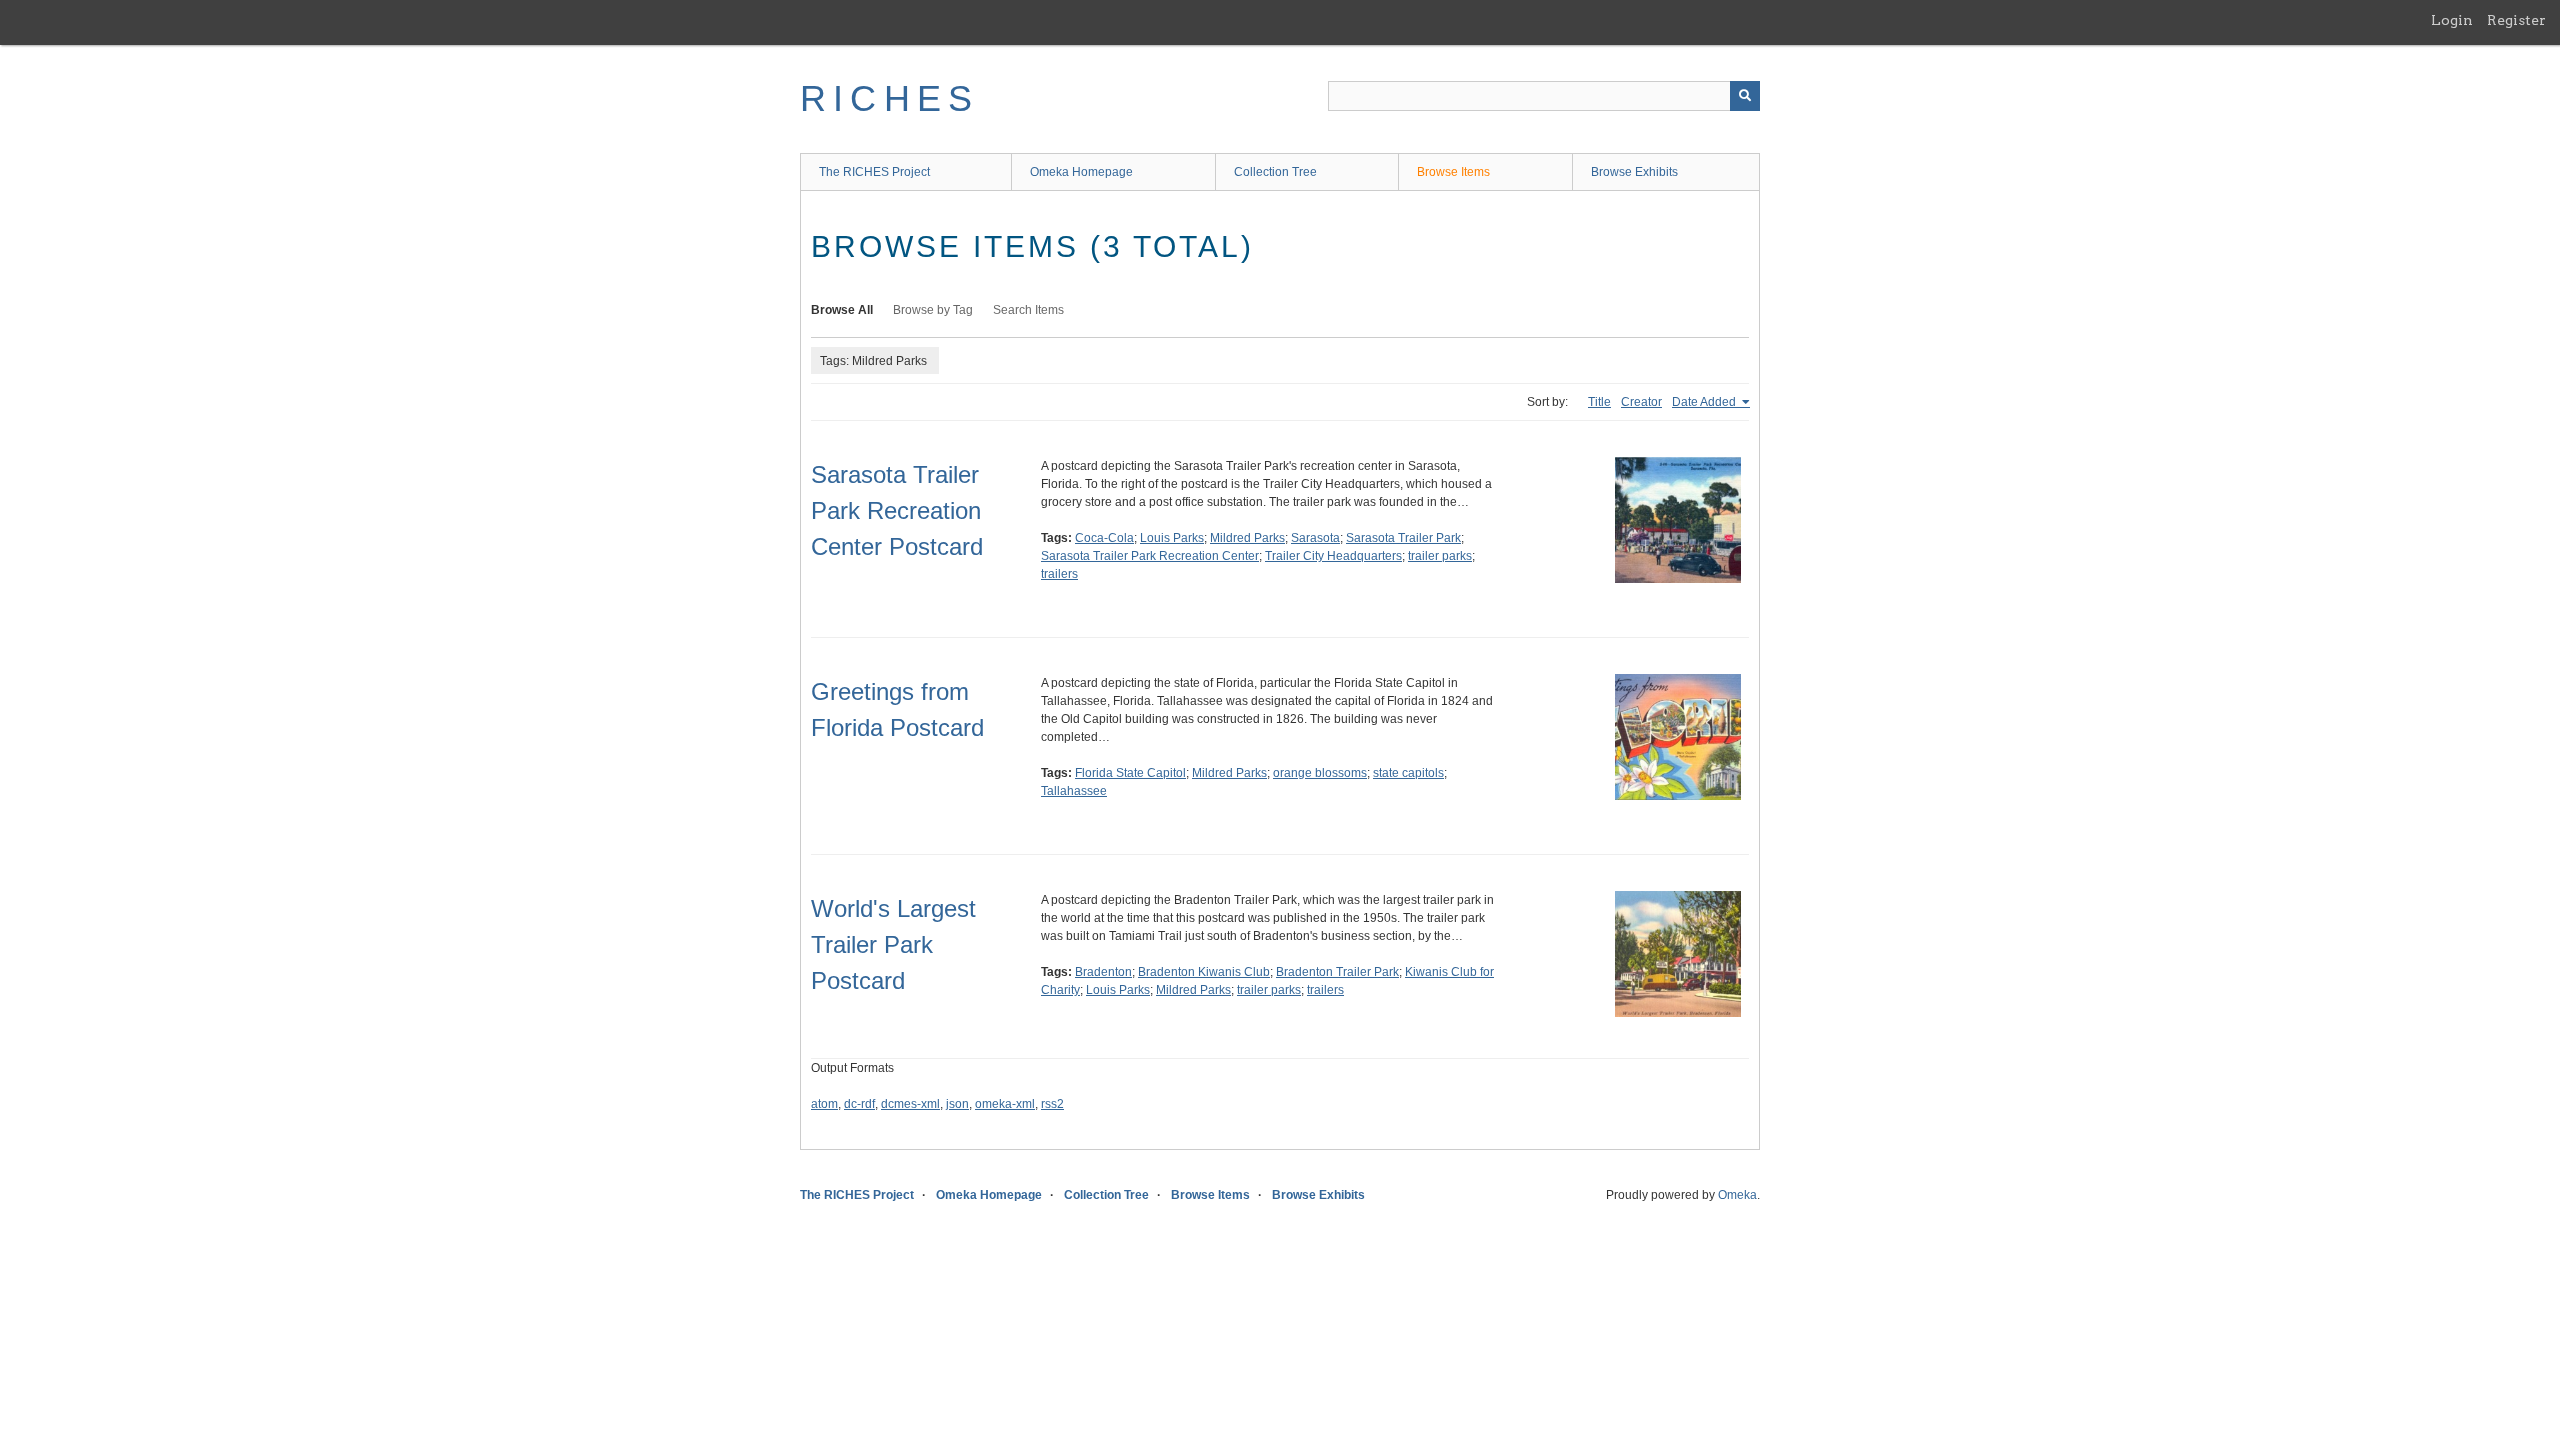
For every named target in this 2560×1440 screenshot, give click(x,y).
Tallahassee (1074, 791)
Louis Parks (1172, 538)
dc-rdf (859, 1104)
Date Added (1705, 402)
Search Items (1028, 310)
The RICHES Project (874, 172)
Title (1599, 402)
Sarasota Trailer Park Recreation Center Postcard (897, 510)
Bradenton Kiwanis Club (1204, 972)
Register (2516, 20)
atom (824, 1104)
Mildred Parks (1247, 538)
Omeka (1737, 1195)
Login (2452, 20)
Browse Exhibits (1634, 172)
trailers (1059, 574)
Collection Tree (1275, 172)
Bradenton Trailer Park (1337, 972)
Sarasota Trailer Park (1403, 538)
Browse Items (1453, 172)
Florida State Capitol (1130, 773)
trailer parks (1440, 556)
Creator (1641, 402)
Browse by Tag (933, 310)
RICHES (889, 98)
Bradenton (1103, 972)
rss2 (1052, 1104)
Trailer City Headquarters (1333, 556)
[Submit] (1745, 96)
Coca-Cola (1104, 538)
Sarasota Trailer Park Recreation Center (1150, 556)
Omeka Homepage (1081, 172)
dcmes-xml (910, 1104)
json (957, 1104)
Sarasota (1315, 538)
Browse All (842, 310)
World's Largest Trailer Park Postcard (893, 944)
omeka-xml (1005, 1104)
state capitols (1408, 773)
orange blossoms (1320, 773)
